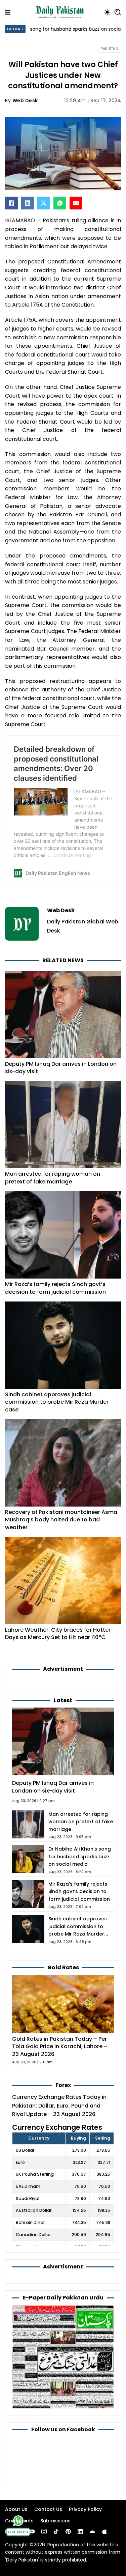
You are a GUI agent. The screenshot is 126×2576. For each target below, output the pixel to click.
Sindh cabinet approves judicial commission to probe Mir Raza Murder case (57, 1402)
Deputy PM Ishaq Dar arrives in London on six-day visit (61, 1068)
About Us (16, 2509)
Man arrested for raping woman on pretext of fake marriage (53, 1178)
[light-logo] (61, 12)
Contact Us (48, 2509)
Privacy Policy (85, 2509)
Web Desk (25, 101)
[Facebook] (11, 203)
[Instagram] (44, 2531)
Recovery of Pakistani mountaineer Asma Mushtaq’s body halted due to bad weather (61, 1520)
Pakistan (109, 49)
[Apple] (104, 2531)
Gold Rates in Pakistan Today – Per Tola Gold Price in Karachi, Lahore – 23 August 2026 (60, 2047)
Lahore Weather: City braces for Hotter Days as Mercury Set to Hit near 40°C (58, 1634)
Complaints (19, 2521)
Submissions (55, 2521)
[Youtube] (32, 2531)
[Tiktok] (56, 2531)
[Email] (76, 203)
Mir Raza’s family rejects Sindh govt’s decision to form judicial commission (55, 1288)
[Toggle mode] (107, 12)
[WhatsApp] (60, 203)
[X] (44, 203)
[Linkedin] (80, 2531)
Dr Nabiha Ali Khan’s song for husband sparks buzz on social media (80, 1856)
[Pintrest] (68, 2531)
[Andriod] (92, 2531)
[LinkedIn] (28, 203)
